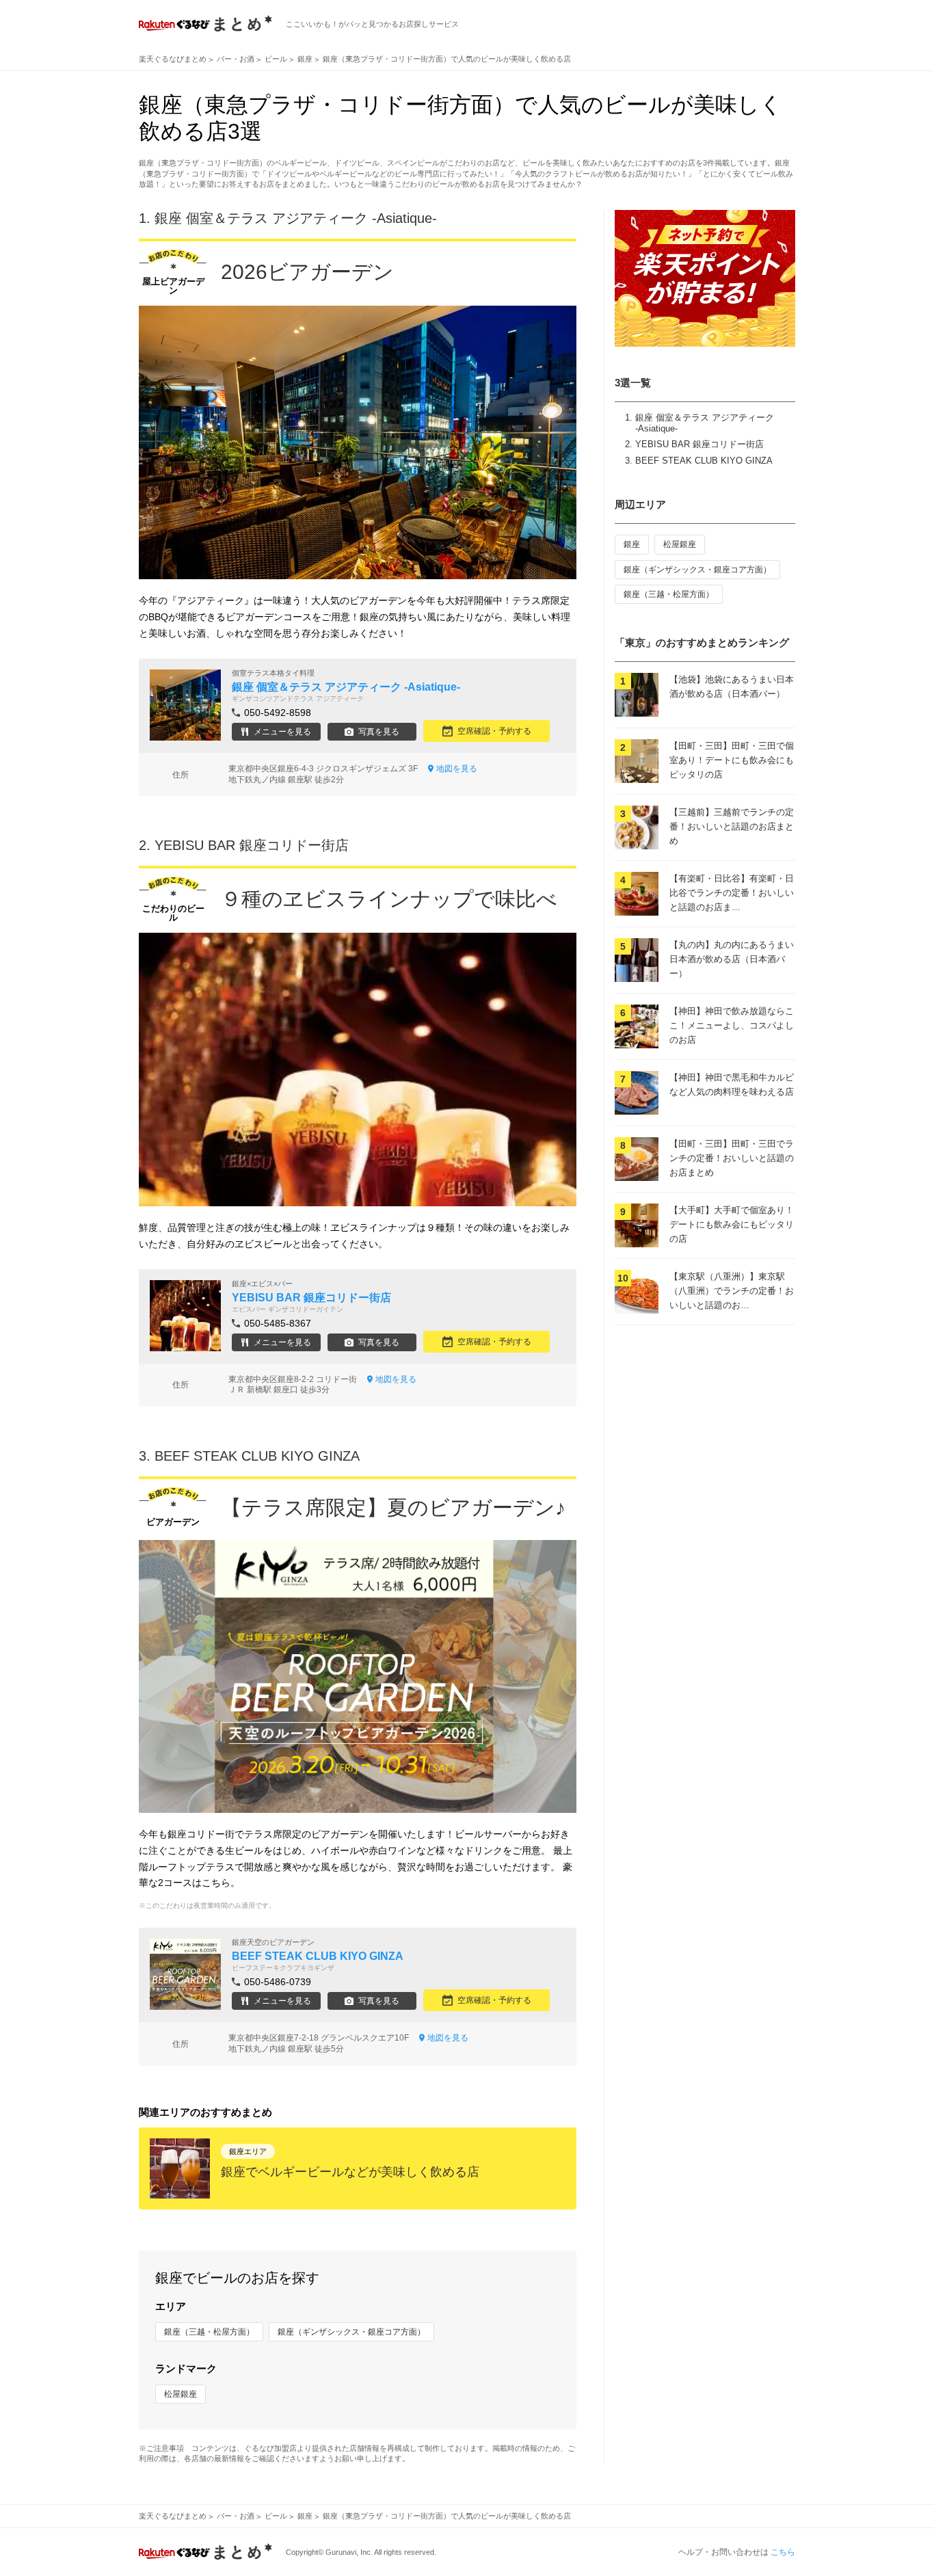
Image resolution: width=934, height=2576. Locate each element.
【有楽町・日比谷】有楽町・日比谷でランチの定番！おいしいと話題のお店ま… (732, 893)
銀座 (632, 544)
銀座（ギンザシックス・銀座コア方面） (351, 2332)
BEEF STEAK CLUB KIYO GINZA (704, 461)
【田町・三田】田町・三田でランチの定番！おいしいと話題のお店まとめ (732, 1158)
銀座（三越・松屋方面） (209, 2332)
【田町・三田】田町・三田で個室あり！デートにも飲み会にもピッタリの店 (732, 760)
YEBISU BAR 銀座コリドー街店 (699, 444)
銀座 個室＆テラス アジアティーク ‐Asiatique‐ (296, 218)
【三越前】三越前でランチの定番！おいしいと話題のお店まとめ (732, 826)
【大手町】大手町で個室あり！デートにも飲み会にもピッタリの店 (732, 1224)
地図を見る (457, 769)
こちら (783, 2552)
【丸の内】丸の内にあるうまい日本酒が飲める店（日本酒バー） (732, 959)
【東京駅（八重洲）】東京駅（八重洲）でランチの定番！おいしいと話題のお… (732, 1291)
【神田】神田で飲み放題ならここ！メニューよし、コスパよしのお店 (732, 1025)
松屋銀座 (181, 2394)
